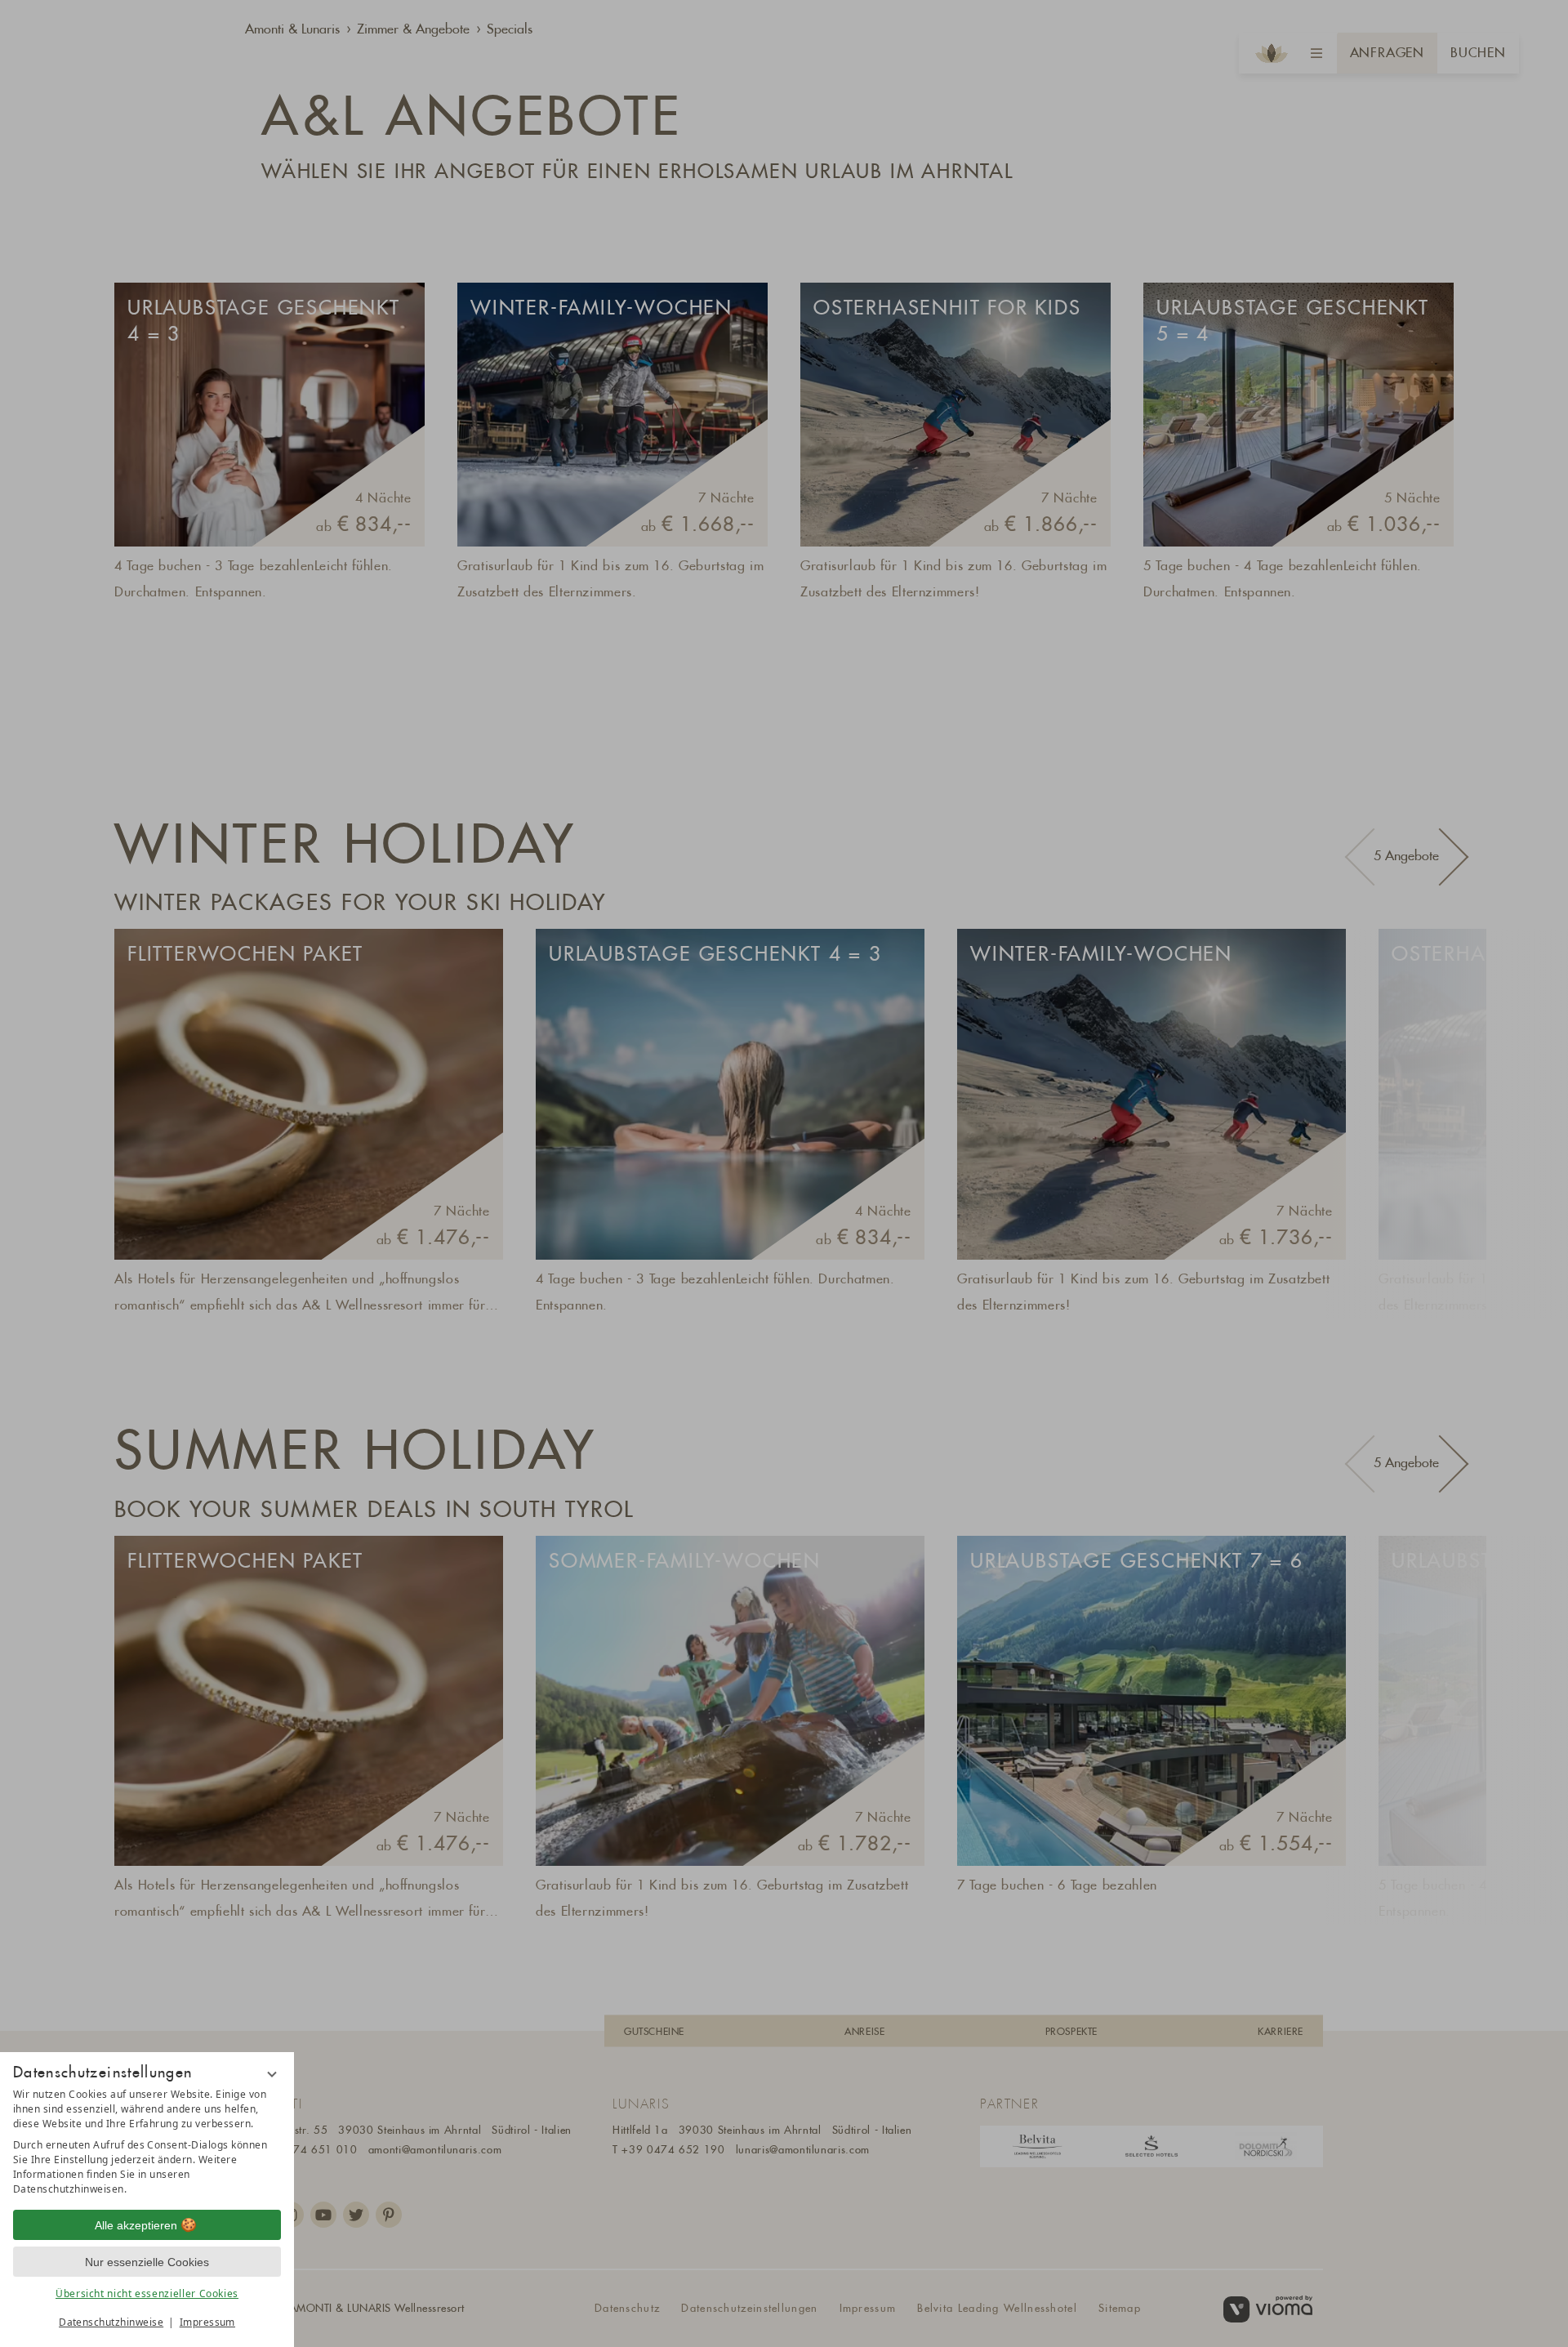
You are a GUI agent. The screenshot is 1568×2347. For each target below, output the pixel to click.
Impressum (207, 2322)
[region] (147, 2142)
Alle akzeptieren (136, 2225)
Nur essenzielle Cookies (147, 2262)
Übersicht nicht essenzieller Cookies (147, 2293)
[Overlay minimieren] (272, 2074)
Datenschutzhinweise (111, 2322)
